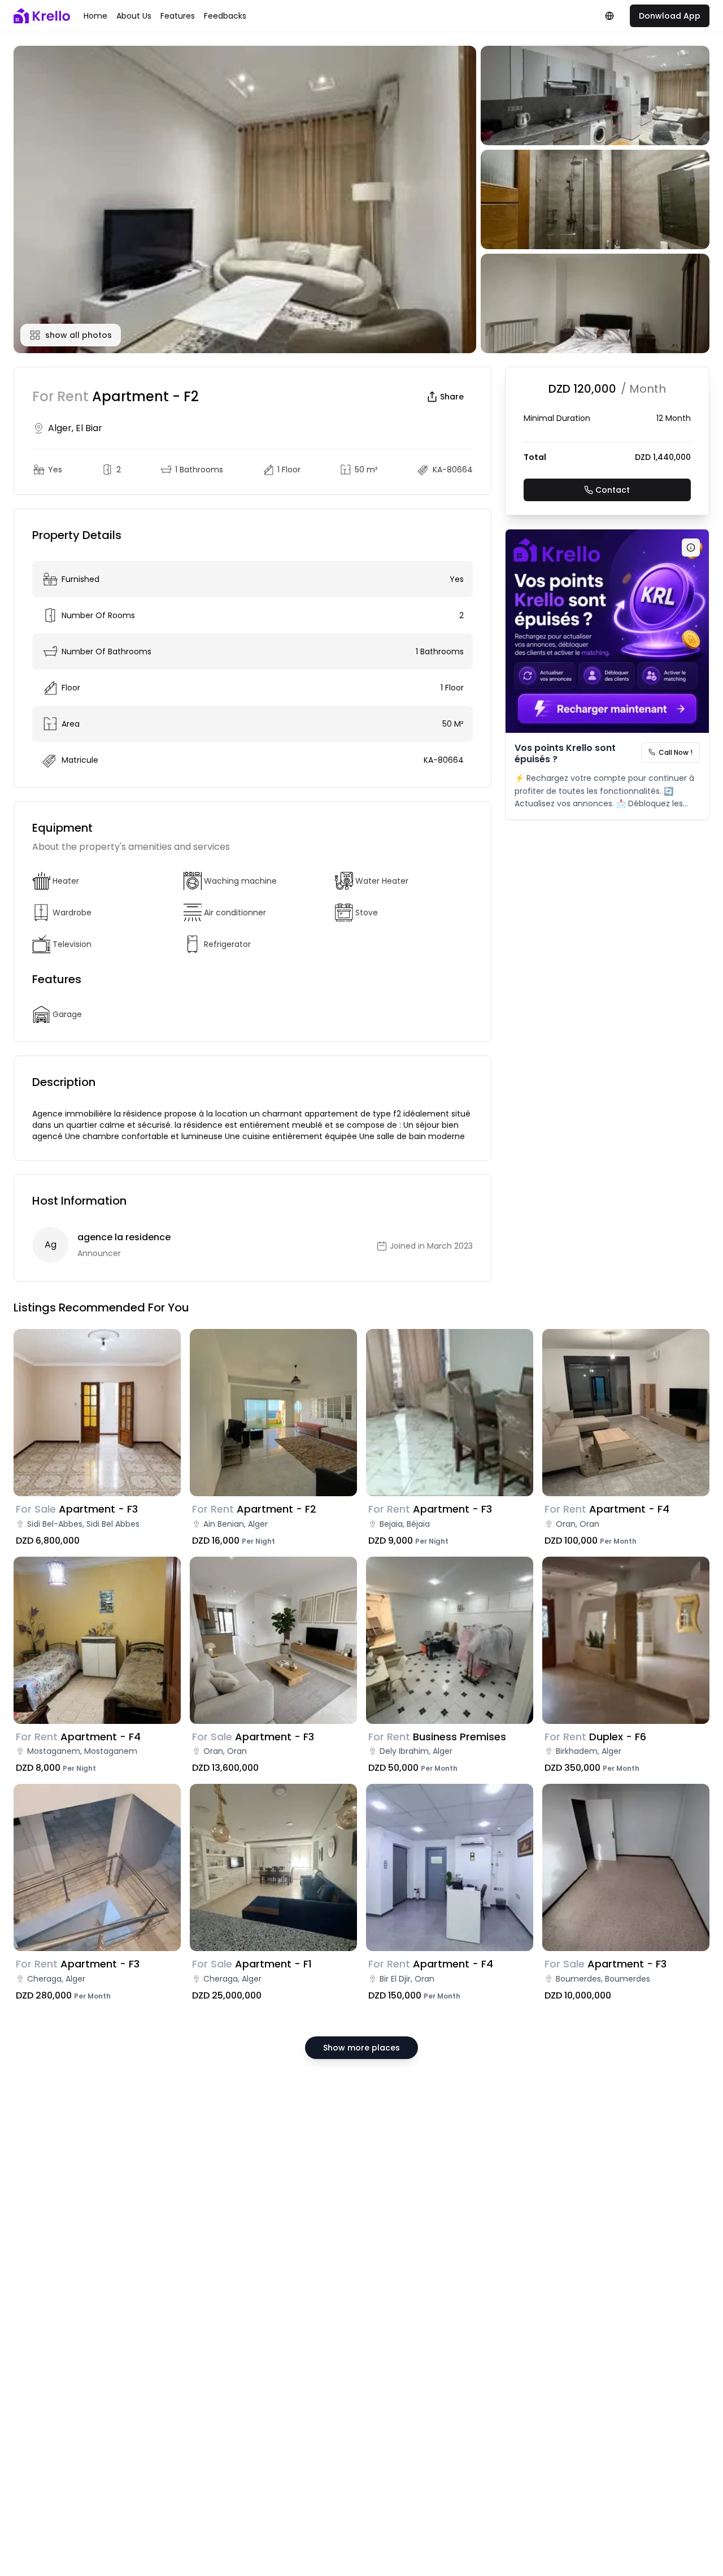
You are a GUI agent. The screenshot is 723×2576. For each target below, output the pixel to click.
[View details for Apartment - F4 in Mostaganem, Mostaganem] (97, 1640)
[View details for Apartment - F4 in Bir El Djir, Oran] (450, 1867)
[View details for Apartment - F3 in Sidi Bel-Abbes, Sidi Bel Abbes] (97, 1413)
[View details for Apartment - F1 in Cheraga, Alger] (273, 1867)
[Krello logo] (42, 16)
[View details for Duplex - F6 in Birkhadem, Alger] (626, 1640)
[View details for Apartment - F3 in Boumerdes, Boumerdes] (626, 1867)
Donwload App (670, 16)
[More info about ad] (691, 548)
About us (134, 16)
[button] (245, 199)
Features (178, 16)
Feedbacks (225, 16)
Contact (613, 490)
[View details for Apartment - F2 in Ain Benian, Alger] (273, 1413)
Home (95, 16)
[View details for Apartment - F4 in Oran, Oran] (626, 1413)
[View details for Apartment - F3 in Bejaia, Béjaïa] (450, 1413)
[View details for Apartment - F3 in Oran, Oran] (273, 1640)
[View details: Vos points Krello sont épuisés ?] (607, 631)
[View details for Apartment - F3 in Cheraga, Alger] (97, 1867)
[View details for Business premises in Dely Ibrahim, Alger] (450, 1640)
